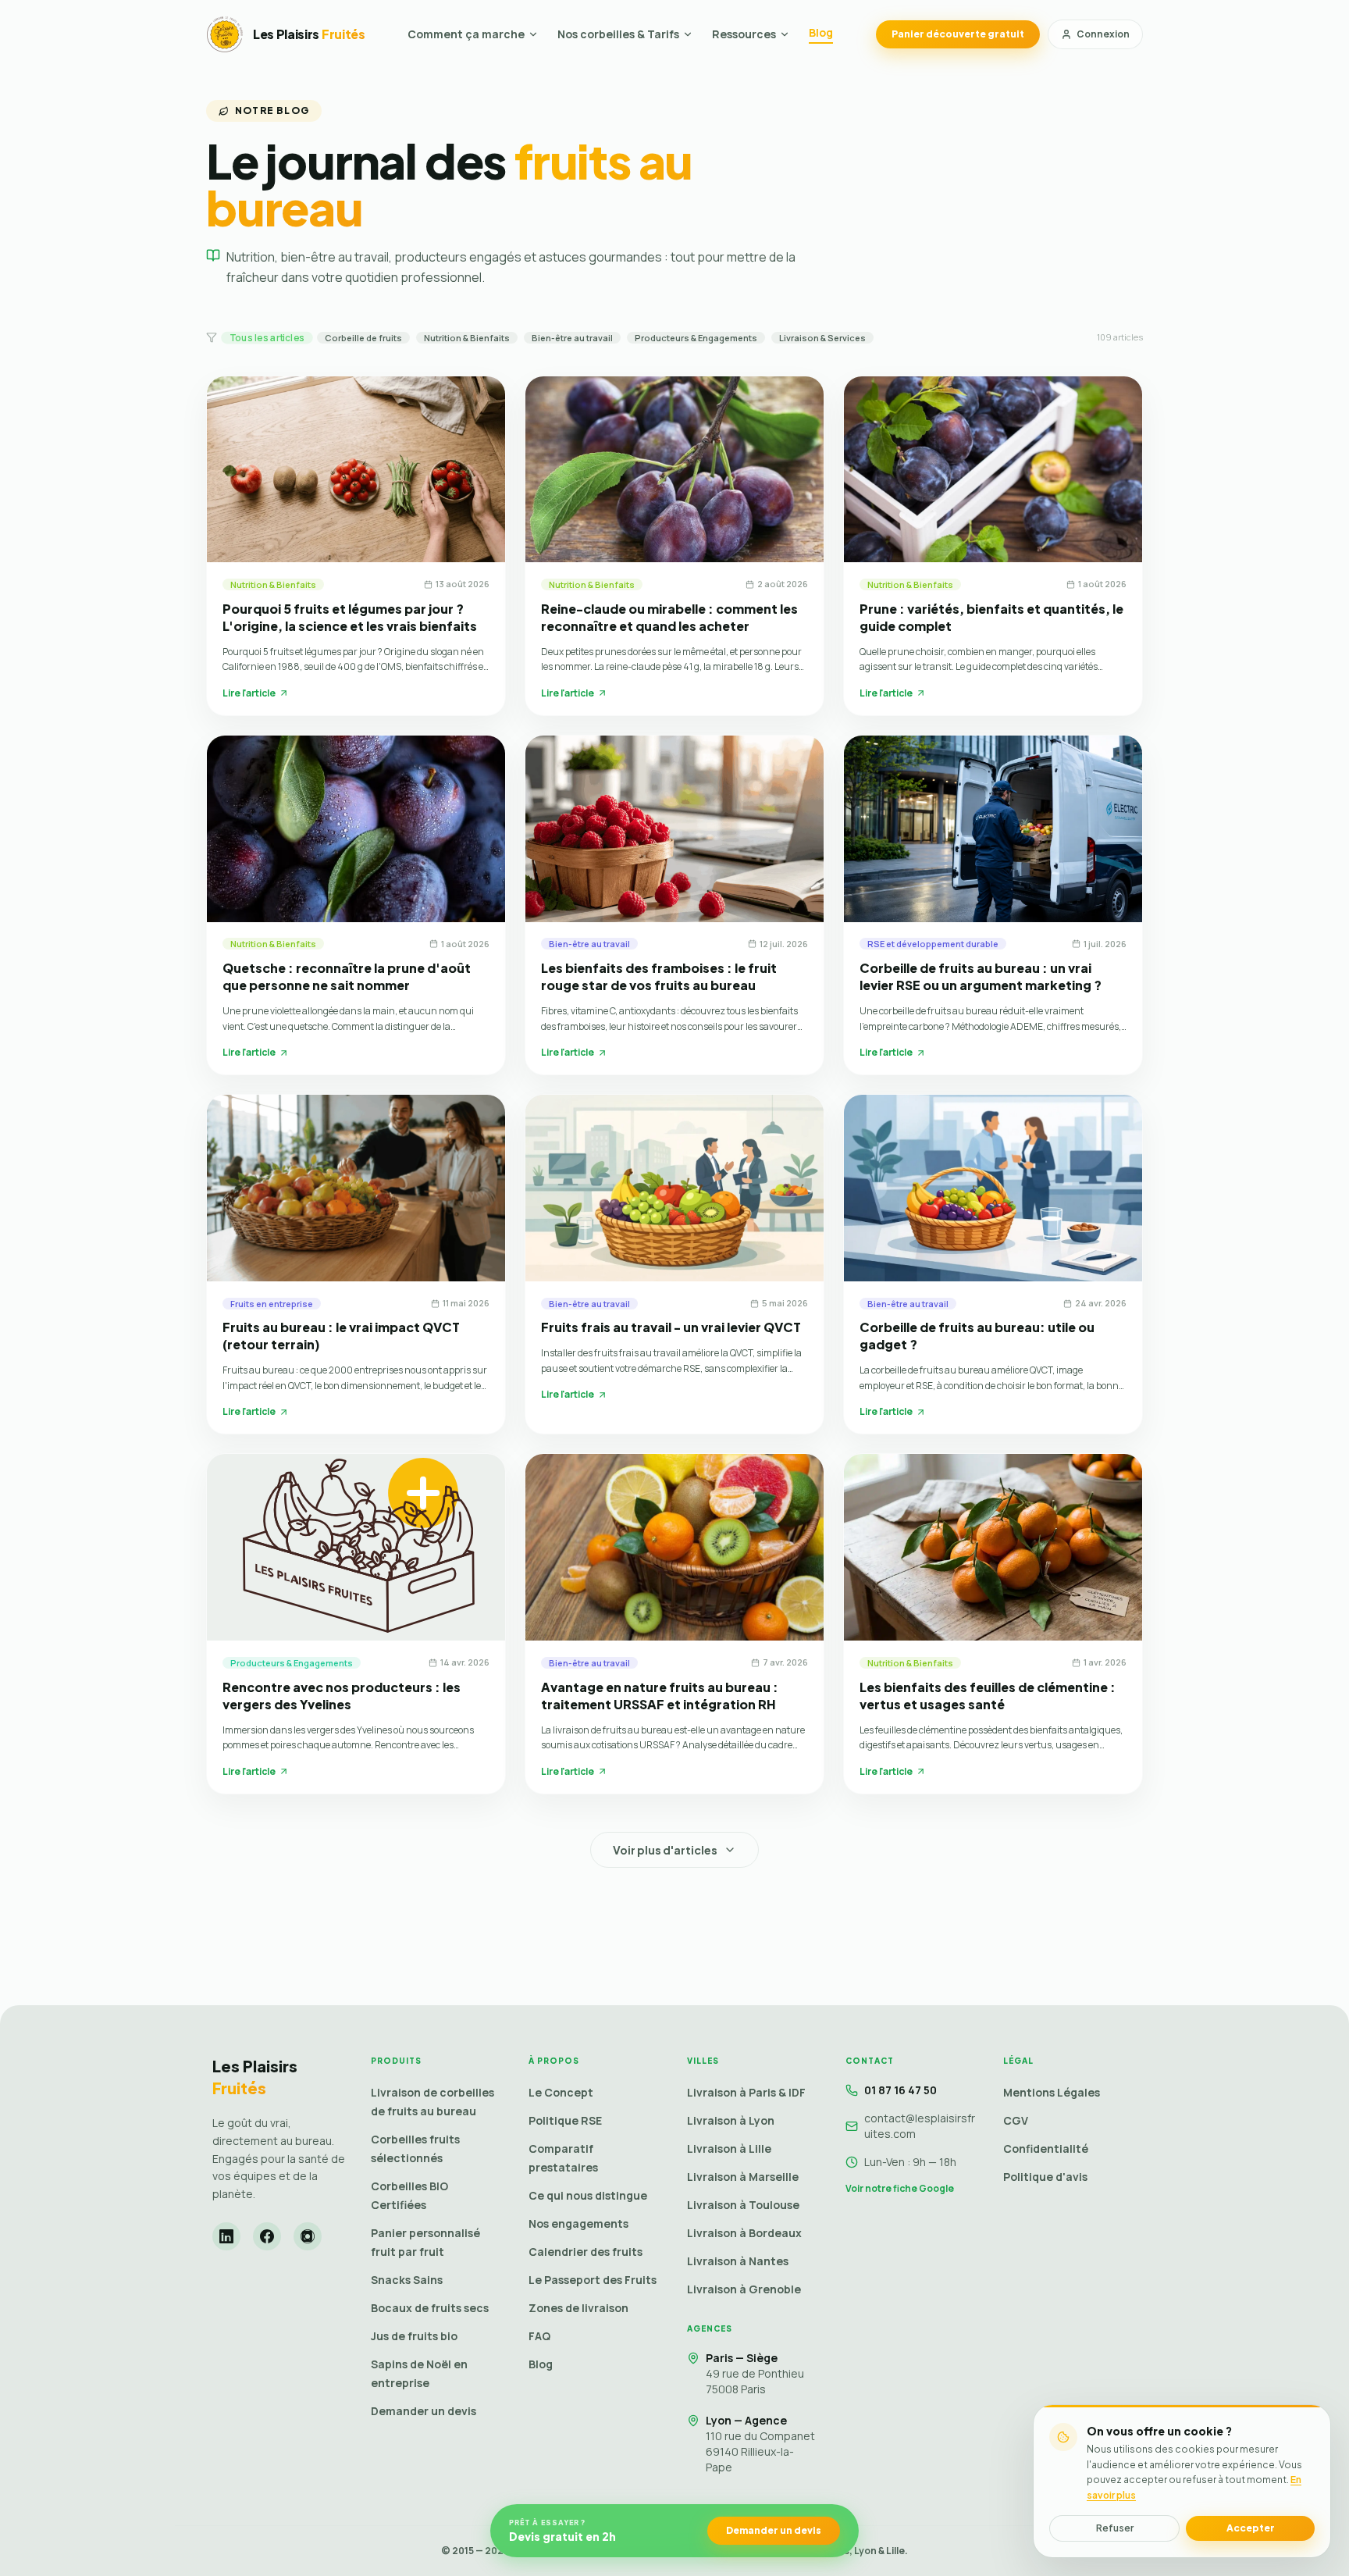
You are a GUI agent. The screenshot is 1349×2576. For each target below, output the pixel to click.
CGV (1016, 2120)
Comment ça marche (466, 34)
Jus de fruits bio (414, 2336)
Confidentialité (1046, 2148)
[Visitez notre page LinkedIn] (226, 2236)
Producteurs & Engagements (696, 338)
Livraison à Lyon (731, 2120)
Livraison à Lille (729, 2148)
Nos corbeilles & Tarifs (618, 34)
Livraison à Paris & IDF (746, 2092)
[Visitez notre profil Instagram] (308, 2236)
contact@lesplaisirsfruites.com (920, 2126)
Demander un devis (424, 2411)
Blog (821, 32)
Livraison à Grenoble (744, 2289)
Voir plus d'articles (665, 1850)
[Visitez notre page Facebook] (267, 2236)
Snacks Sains (407, 2280)
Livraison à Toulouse (743, 2205)
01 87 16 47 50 (901, 2090)
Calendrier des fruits (586, 2252)
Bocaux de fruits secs (430, 2308)
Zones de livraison (578, 2308)
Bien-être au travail (572, 338)
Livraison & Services (822, 338)
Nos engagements (578, 2223)
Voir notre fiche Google (900, 2189)
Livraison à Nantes (738, 2261)
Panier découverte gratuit (958, 34)
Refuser (1115, 2528)
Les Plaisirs (255, 2077)
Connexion (1103, 34)
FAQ (539, 2336)
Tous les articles (267, 337)
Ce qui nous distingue (588, 2195)
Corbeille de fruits (363, 338)
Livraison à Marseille (743, 2177)
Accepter (1251, 2528)
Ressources (744, 34)
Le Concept (561, 2092)
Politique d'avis (1045, 2177)
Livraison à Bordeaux (744, 2233)
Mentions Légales (1052, 2092)
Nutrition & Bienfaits (467, 338)
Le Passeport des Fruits (593, 2280)
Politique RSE (565, 2120)
